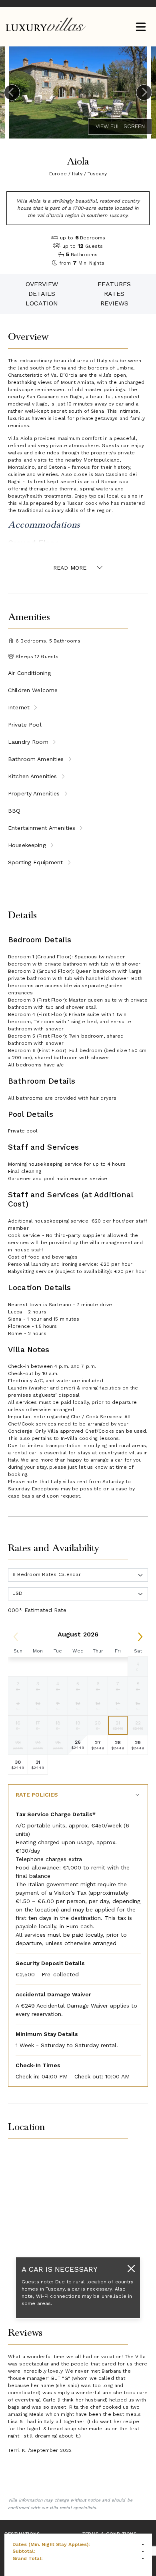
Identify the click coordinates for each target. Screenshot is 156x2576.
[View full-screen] (120, 126)
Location (42, 303)
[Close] (131, 2268)
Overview (42, 284)
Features (114, 284)
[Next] (144, 92)
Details (42, 294)
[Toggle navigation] (141, 27)
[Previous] (12, 92)
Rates (114, 294)
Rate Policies (37, 1795)
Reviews (114, 303)
